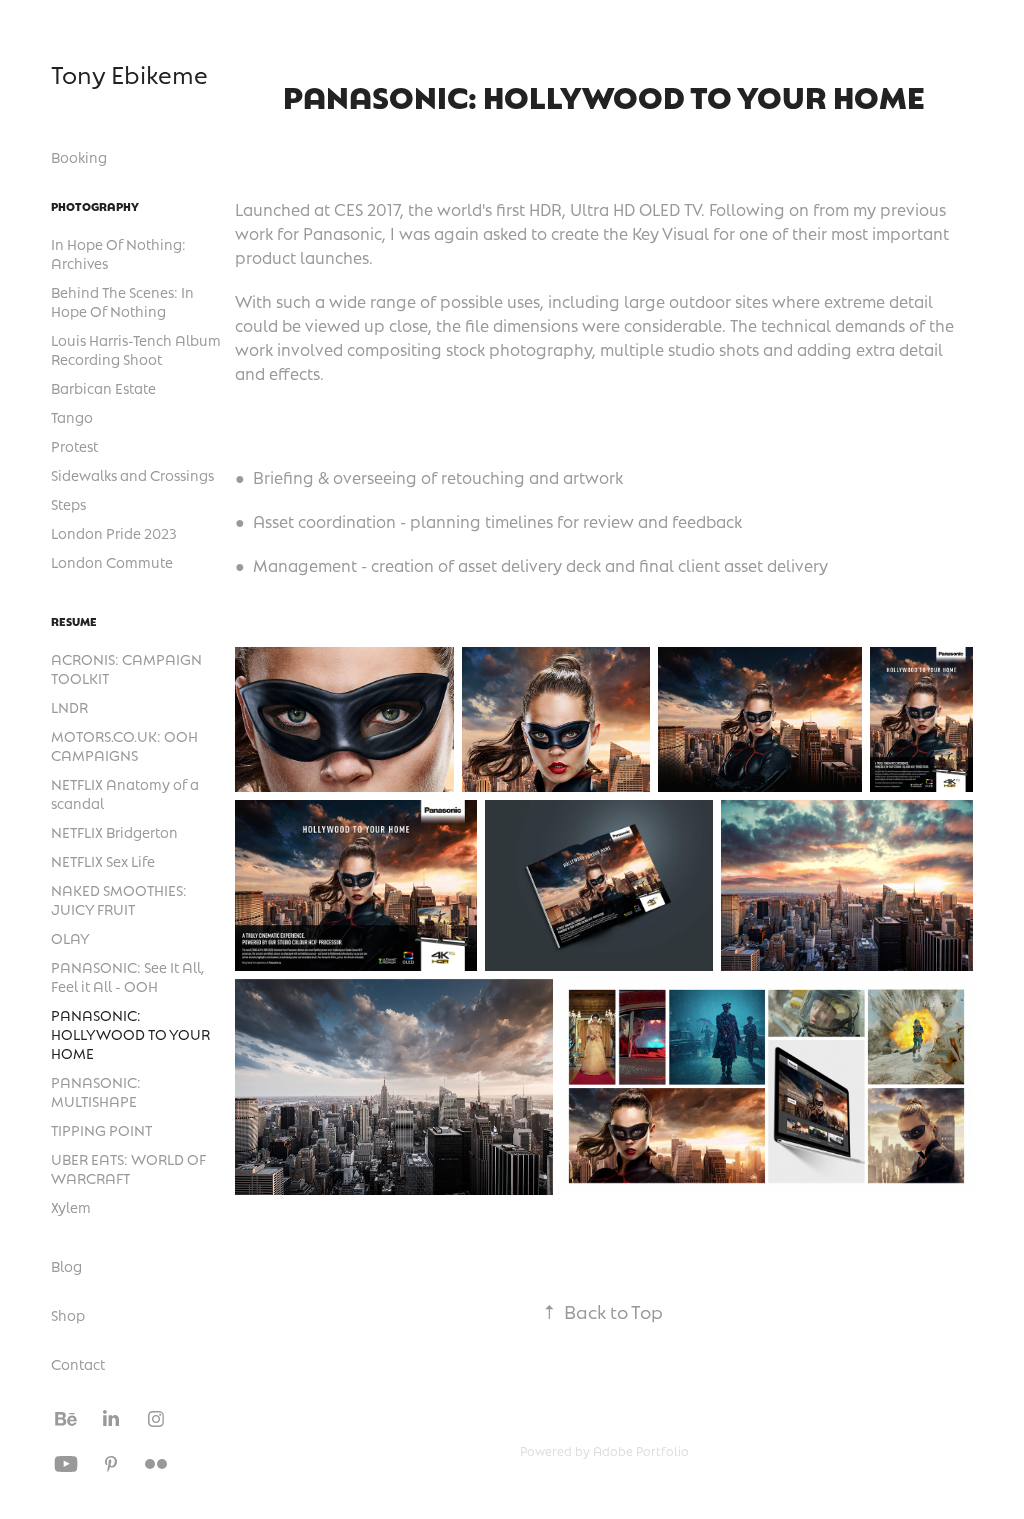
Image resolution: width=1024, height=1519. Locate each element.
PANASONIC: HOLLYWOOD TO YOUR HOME (130, 1034)
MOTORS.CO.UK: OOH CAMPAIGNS (124, 745)
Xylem (71, 1207)
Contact (78, 1364)
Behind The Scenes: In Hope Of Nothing (122, 301)
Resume (74, 621)
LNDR (69, 707)
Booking (79, 157)
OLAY (70, 938)
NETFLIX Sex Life (103, 861)
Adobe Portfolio (641, 1451)
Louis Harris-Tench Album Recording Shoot (136, 349)
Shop (68, 1315)
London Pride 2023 (114, 533)
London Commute (112, 562)
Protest (74, 446)
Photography (95, 206)
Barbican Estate (103, 388)
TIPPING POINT (101, 1130)
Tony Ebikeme (129, 74)
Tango (72, 417)
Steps (68, 504)
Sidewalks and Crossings (132, 475)
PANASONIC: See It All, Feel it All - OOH (127, 976)
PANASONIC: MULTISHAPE (96, 1091)
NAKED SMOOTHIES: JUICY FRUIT (119, 899)
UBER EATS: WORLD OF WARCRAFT (128, 1168)
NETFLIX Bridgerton (114, 832)
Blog (66, 1266)
